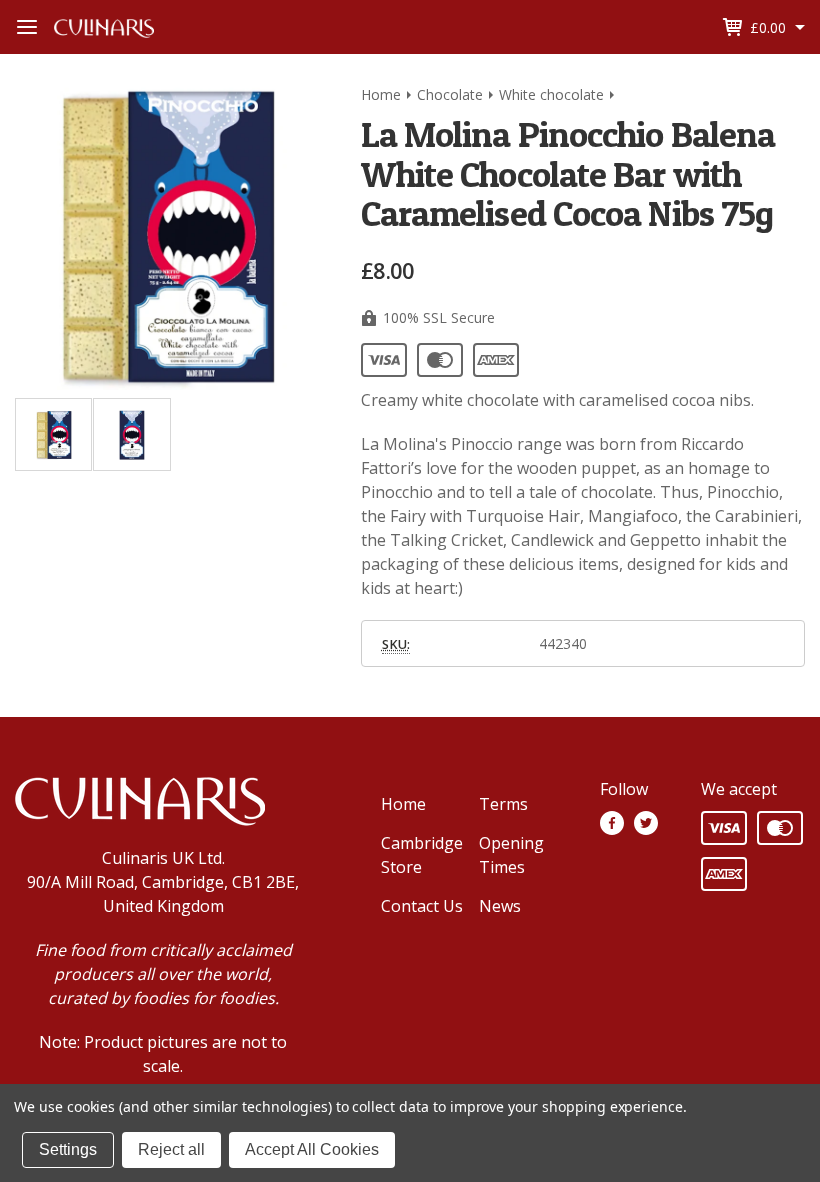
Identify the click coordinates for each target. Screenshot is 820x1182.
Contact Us (422, 906)
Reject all (171, 1149)
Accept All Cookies (312, 1149)
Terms (503, 804)
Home (403, 804)
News (500, 906)
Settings (68, 1149)
